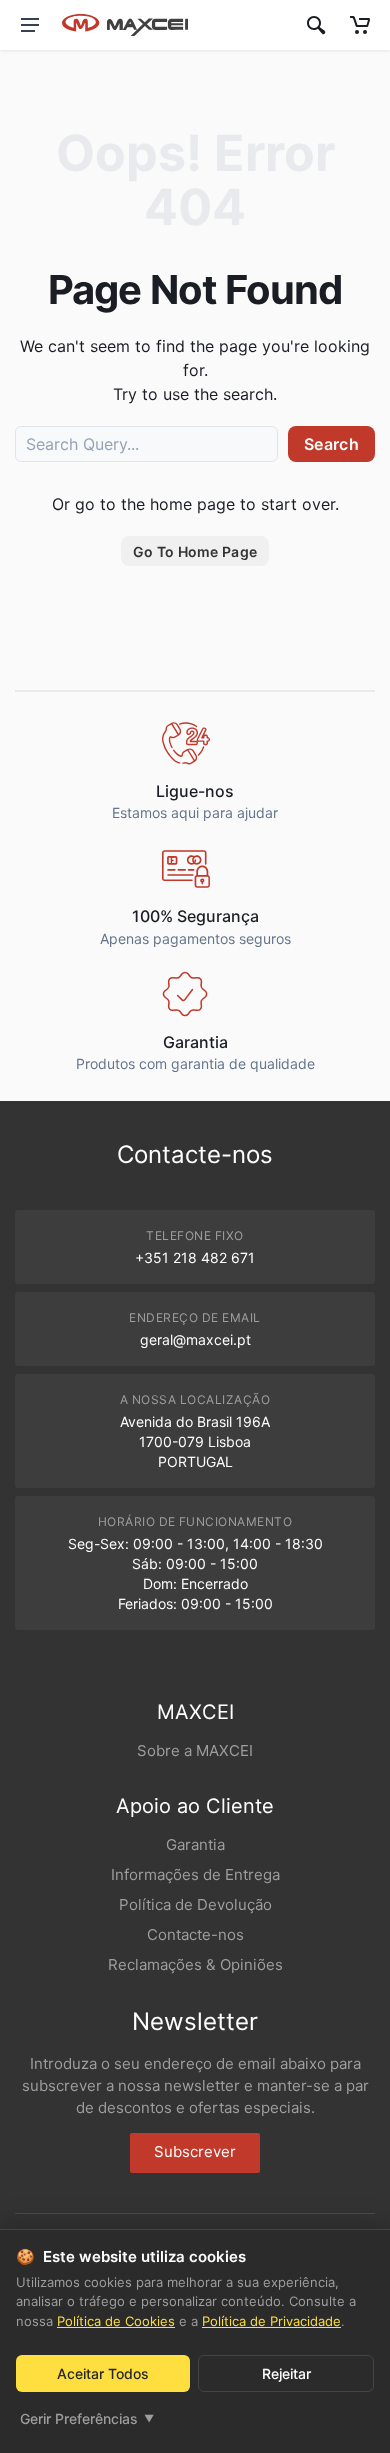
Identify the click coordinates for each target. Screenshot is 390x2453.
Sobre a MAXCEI (195, 1750)
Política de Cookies (116, 2321)
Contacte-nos (195, 1934)
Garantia (195, 1844)
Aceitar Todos (103, 2373)
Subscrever (195, 2151)
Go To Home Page (195, 551)
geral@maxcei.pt (195, 1339)
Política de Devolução (195, 1904)
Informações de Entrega (195, 1874)
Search (331, 444)
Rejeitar (286, 2373)
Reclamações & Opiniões (195, 1964)
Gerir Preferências (87, 2418)
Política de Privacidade (271, 2321)
